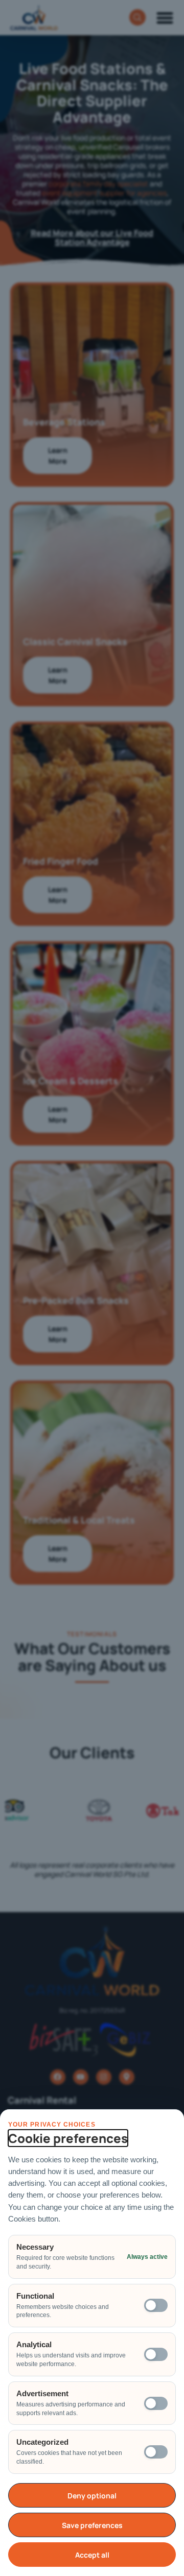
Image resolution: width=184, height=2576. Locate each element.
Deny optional (92, 2496)
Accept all (92, 2555)
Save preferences (92, 2525)
